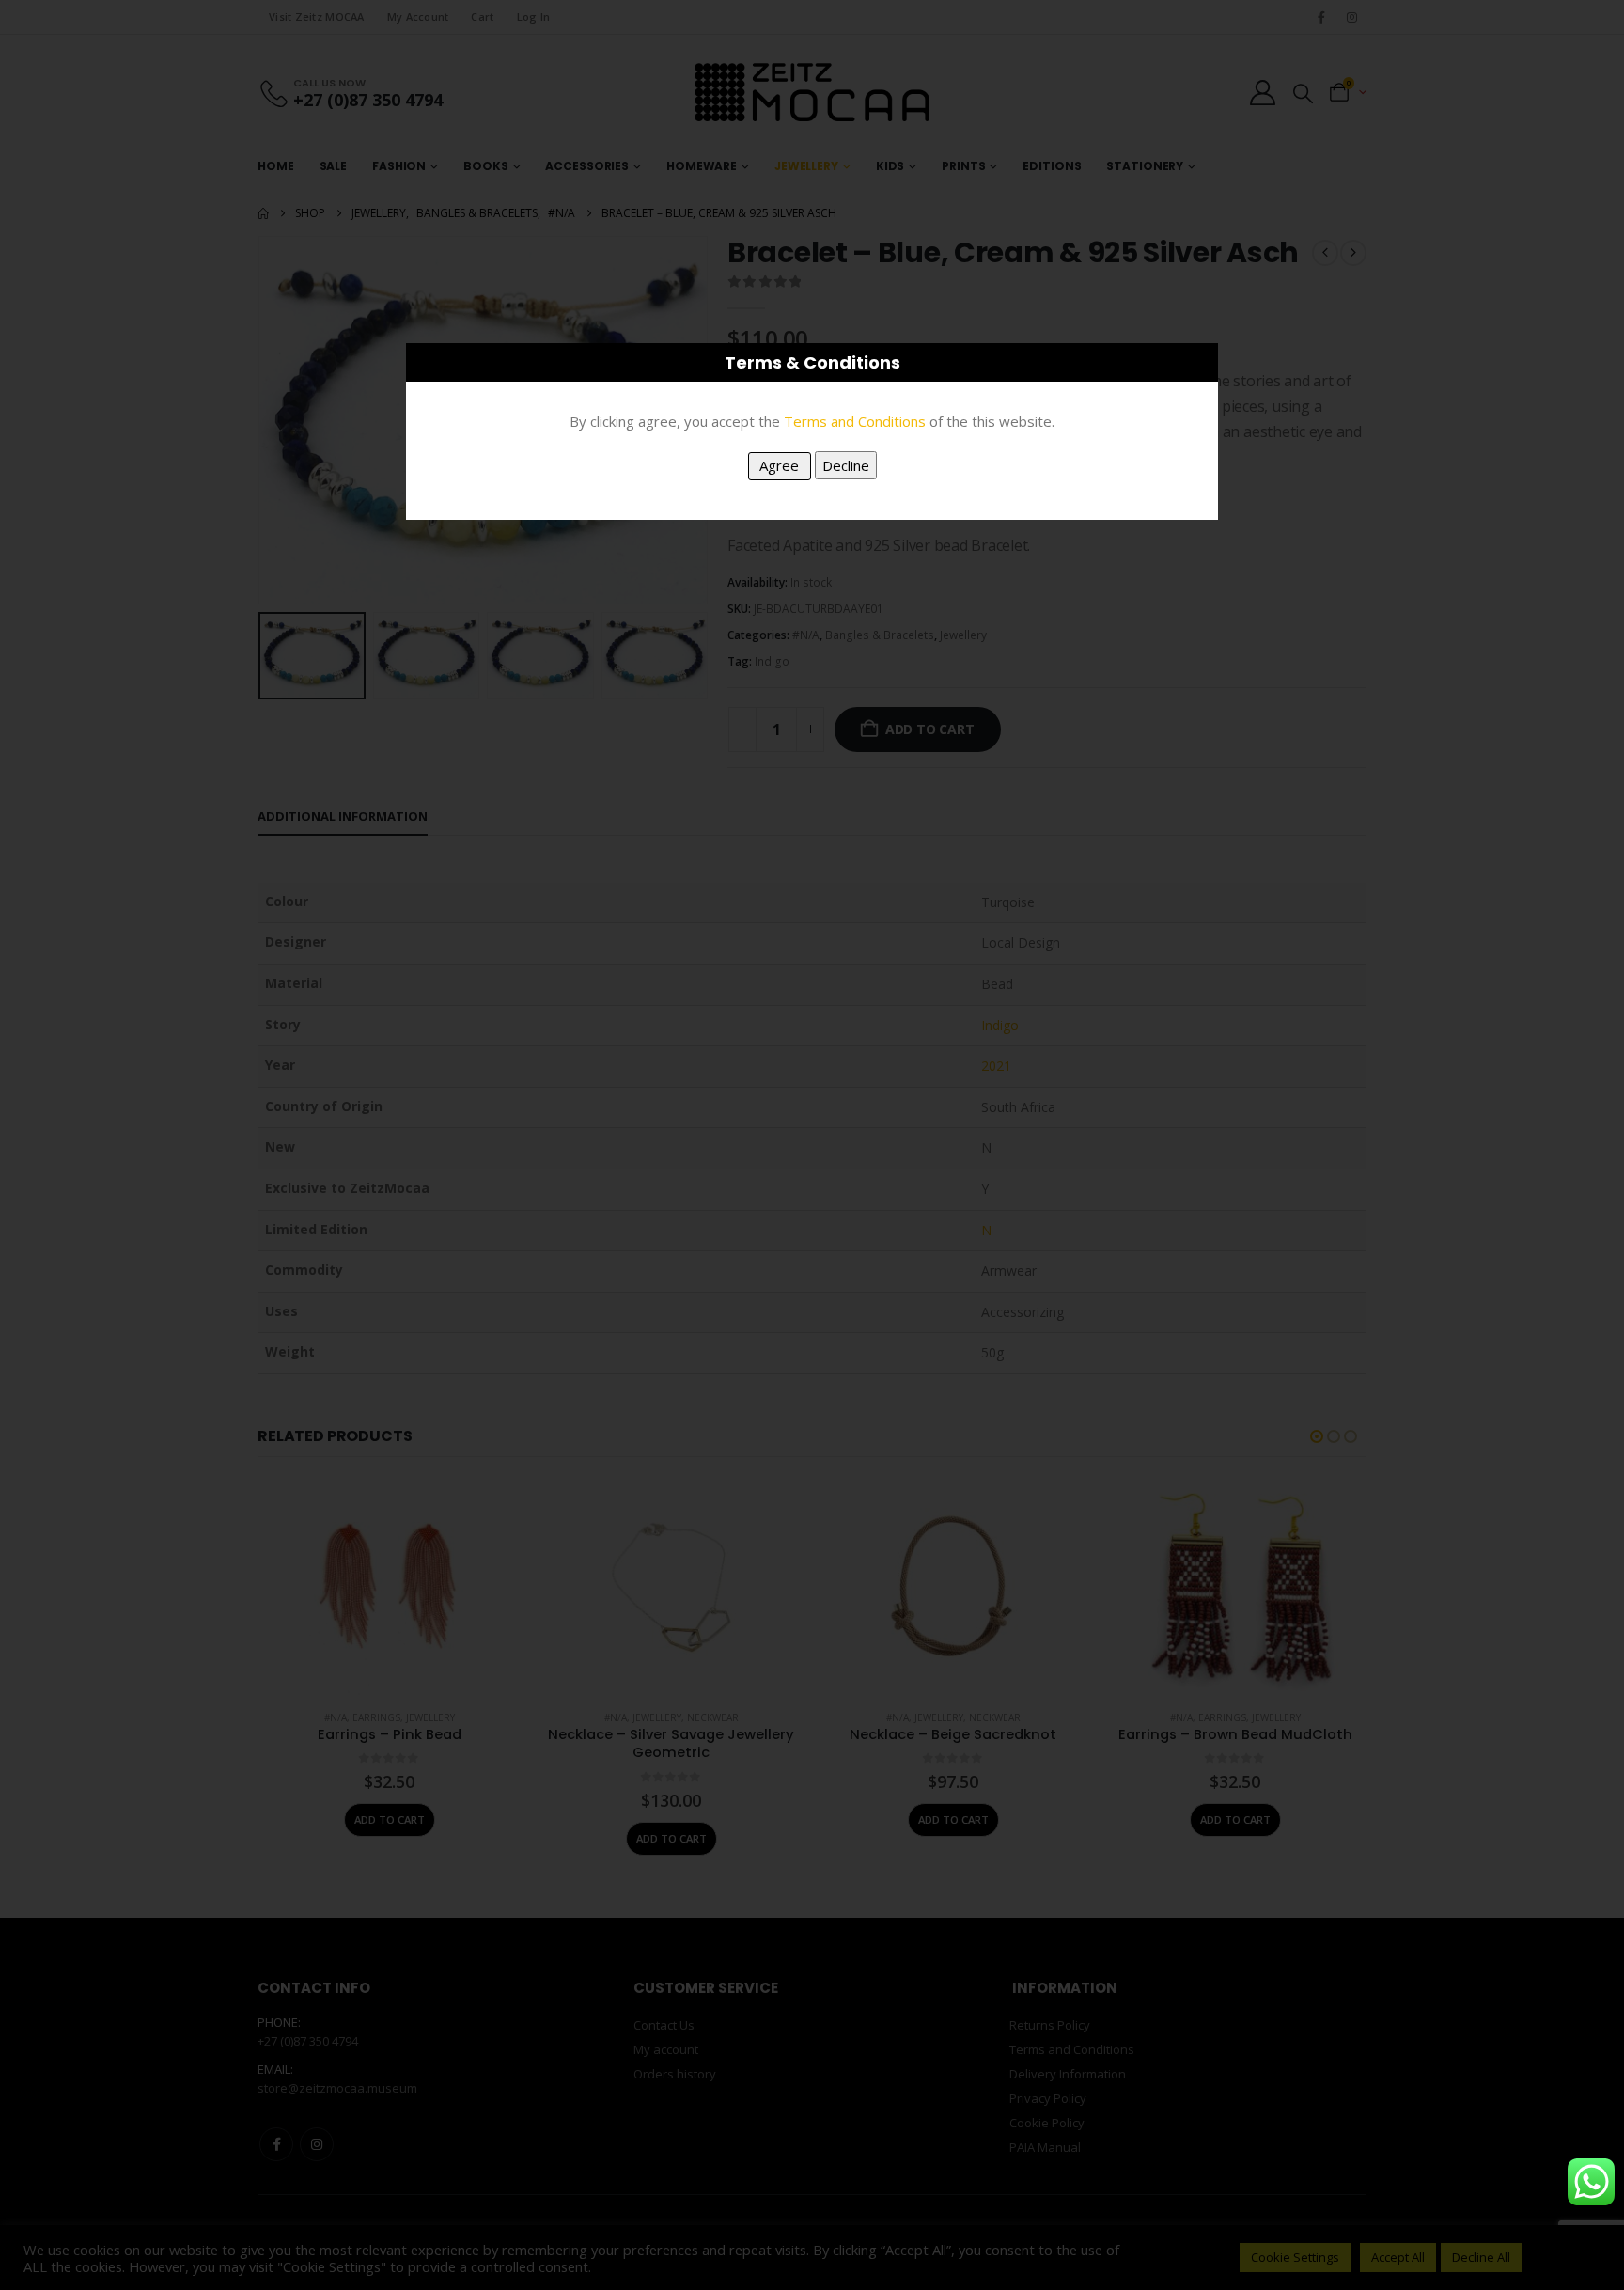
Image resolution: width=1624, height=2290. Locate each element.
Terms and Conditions (855, 421)
